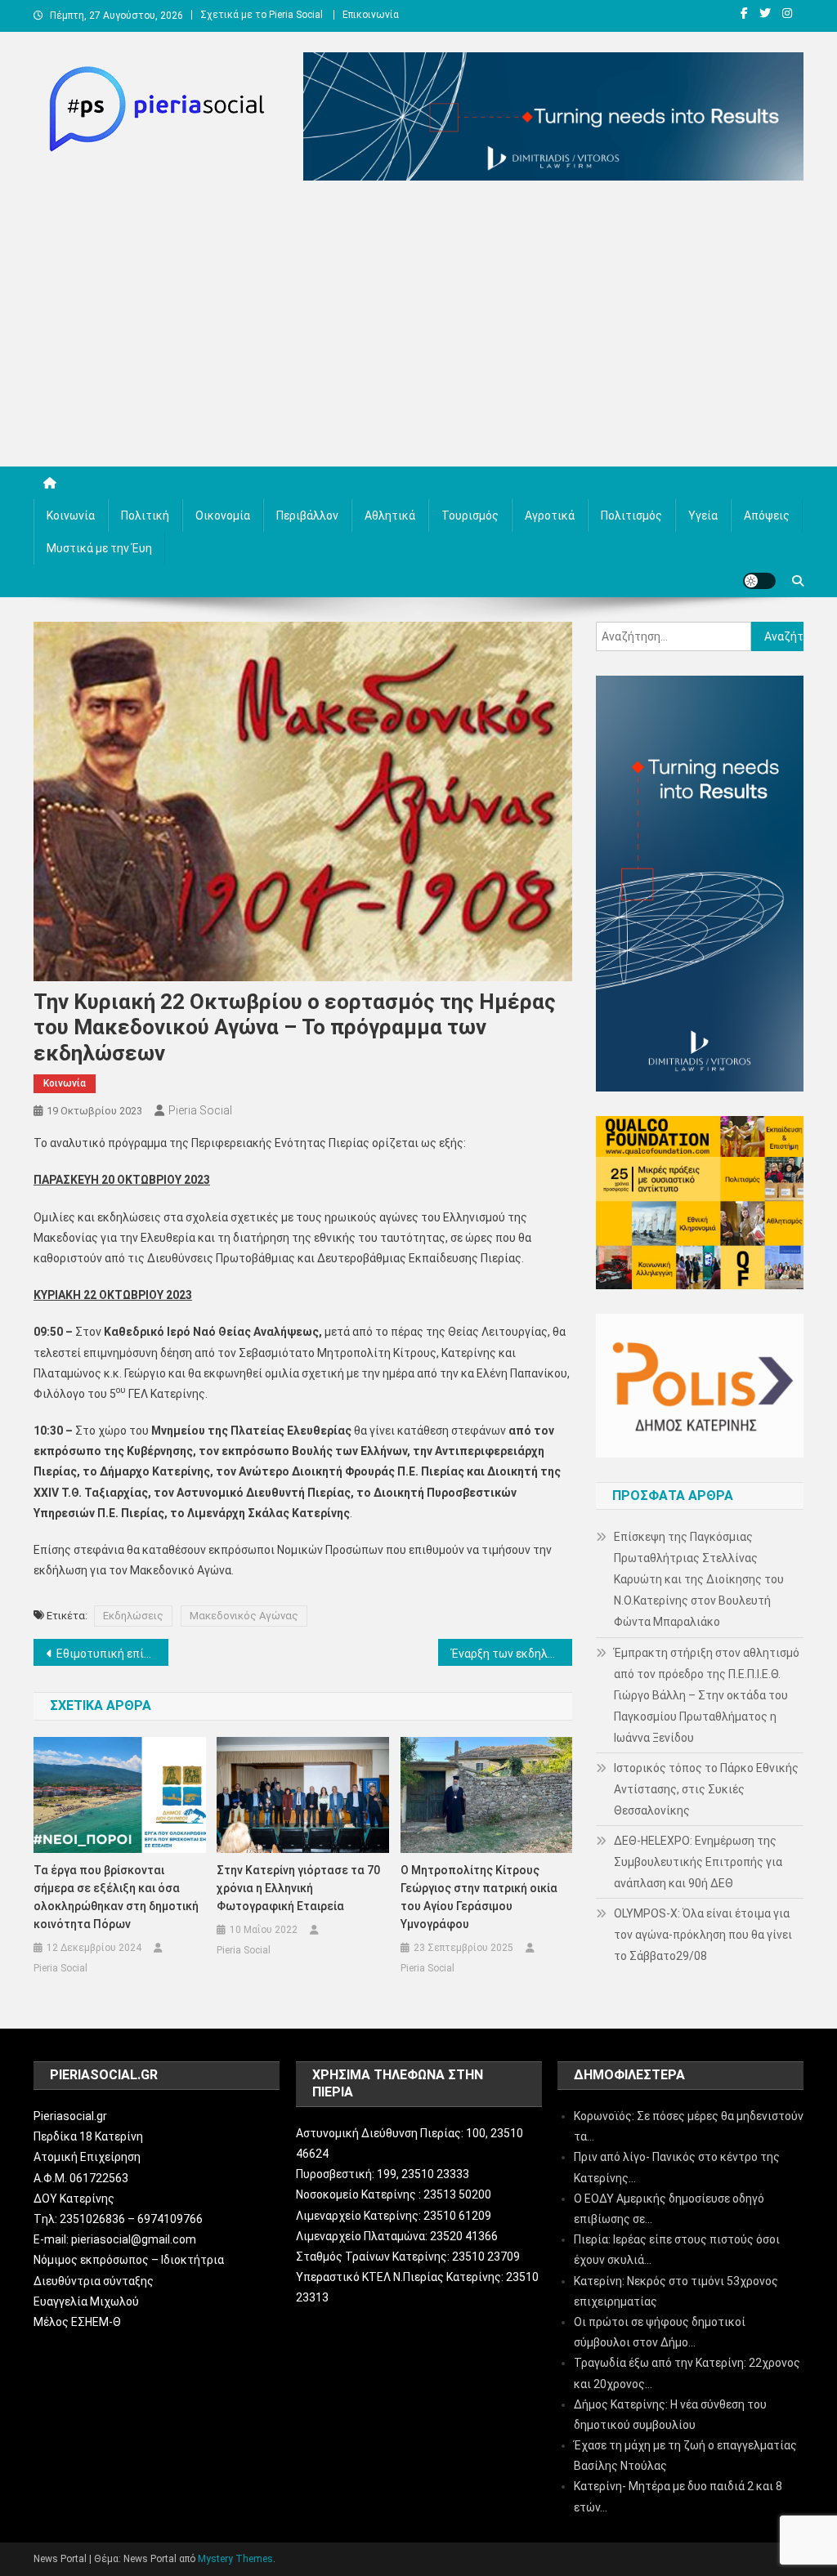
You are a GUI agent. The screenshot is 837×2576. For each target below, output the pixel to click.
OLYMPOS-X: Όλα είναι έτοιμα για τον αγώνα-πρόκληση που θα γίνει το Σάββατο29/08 (703, 1935)
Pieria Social (200, 1110)
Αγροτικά (550, 516)
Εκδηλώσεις (133, 1616)
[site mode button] (759, 581)
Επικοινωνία (371, 15)
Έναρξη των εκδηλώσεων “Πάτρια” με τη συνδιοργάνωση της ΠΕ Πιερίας (512, 1654)
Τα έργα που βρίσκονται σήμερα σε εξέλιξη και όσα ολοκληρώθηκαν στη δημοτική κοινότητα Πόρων (116, 1897)
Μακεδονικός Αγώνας (244, 1616)
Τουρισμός (470, 516)
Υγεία (703, 516)
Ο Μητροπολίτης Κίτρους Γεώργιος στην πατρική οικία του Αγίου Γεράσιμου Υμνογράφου (479, 1897)
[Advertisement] (418, 328)
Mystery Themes (235, 2559)
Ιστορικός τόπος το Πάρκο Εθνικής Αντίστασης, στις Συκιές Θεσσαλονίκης (706, 1789)
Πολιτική (145, 516)
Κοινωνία (71, 516)
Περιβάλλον (307, 516)
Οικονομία (223, 516)
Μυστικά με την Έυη (99, 548)
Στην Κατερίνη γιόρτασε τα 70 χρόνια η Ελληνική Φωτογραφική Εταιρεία (298, 1888)
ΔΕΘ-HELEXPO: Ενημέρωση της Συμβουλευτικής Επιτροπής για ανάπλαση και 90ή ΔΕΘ (698, 1862)
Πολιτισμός (631, 516)
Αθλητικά (390, 516)
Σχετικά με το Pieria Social (262, 15)
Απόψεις (767, 516)
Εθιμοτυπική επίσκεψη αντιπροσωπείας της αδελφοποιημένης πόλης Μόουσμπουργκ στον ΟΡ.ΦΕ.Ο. (112, 1654)
